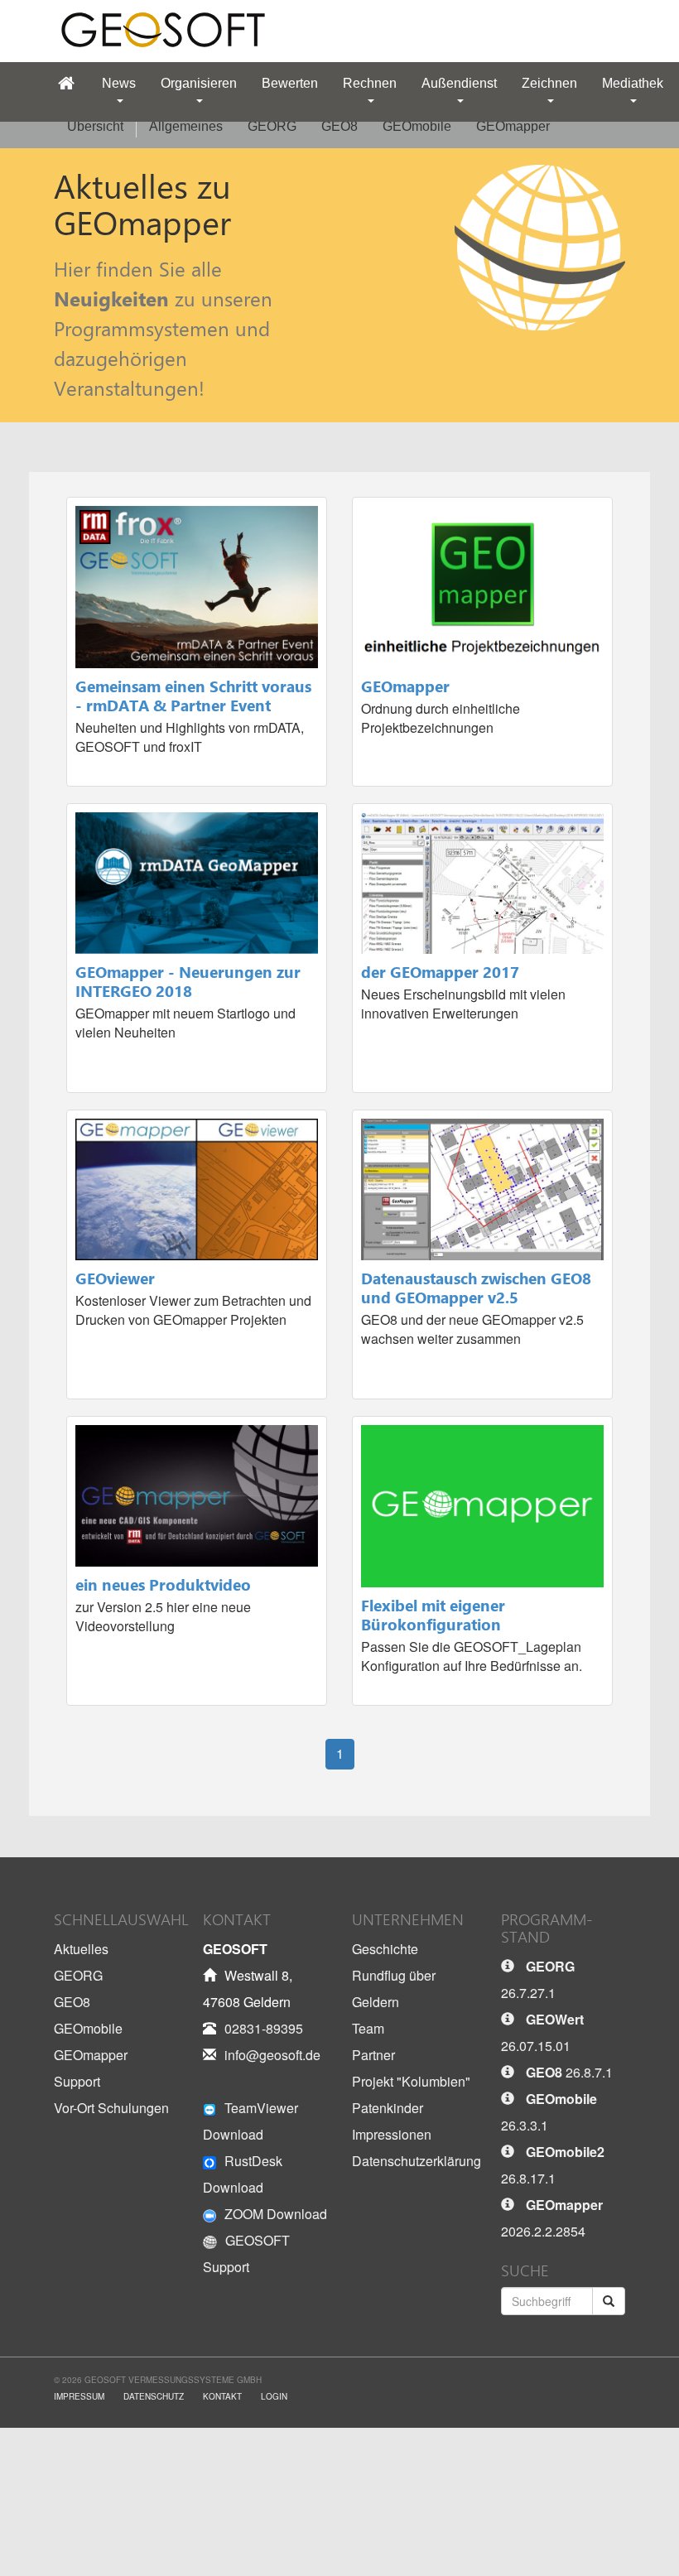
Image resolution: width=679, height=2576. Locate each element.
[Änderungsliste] (512, 1966)
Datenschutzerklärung (417, 2161)
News (119, 83)
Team (368, 2028)
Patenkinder (388, 2108)
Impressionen (392, 2134)
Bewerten (290, 83)
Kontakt (222, 2396)
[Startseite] (66, 84)
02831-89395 (264, 2028)
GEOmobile (417, 126)
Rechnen (370, 83)
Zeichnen (549, 83)
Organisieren (199, 83)
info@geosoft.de (272, 2055)
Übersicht (95, 126)
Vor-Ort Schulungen (111, 2108)
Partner (373, 2055)
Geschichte (385, 1949)
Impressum (79, 2396)
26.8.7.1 (569, 2072)
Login (274, 2396)
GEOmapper (513, 126)
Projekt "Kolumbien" (411, 2081)
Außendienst (459, 83)
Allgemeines (186, 126)
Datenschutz (154, 2396)
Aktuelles (81, 1949)
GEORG (272, 126)
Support (77, 2081)
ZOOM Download (276, 2214)
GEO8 (339, 126)
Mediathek (633, 83)
